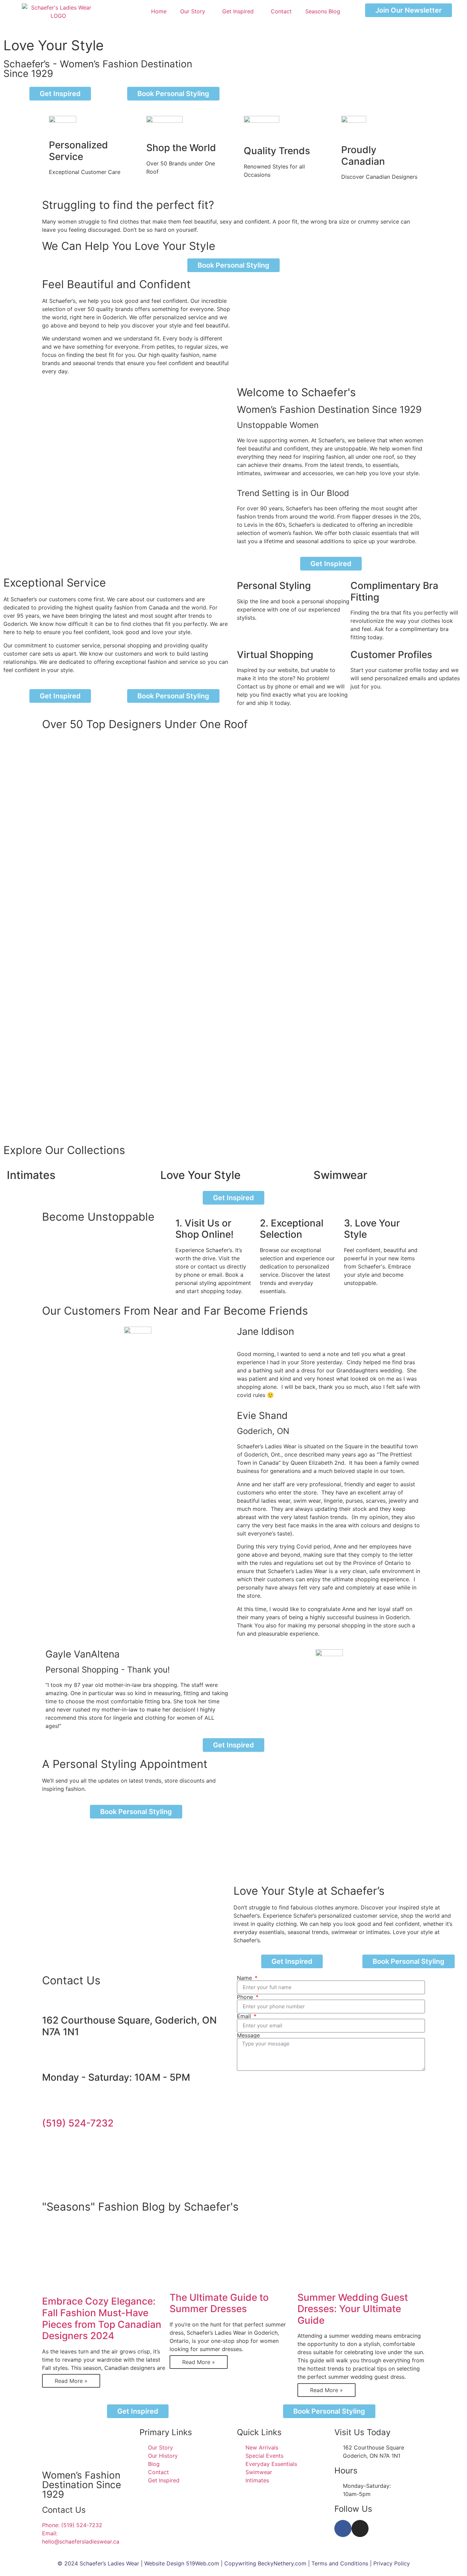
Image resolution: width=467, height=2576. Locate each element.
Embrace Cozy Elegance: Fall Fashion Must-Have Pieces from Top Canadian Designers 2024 (102, 2318)
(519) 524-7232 (78, 2123)
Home (159, 11)
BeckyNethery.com (282, 2563)
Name (245, 1978)
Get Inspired (238, 11)
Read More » (71, 2381)
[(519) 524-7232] (51, 2104)
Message (248, 2035)
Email (245, 2016)
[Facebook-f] (343, 2528)
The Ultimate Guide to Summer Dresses (219, 2303)
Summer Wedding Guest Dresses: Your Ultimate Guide (353, 2309)
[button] (233, 1126)
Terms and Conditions (340, 2563)
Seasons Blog (323, 11)
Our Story (193, 11)
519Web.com (203, 2563)
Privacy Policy (392, 2563)
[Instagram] (360, 2528)
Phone (246, 1997)
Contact (281, 11)
